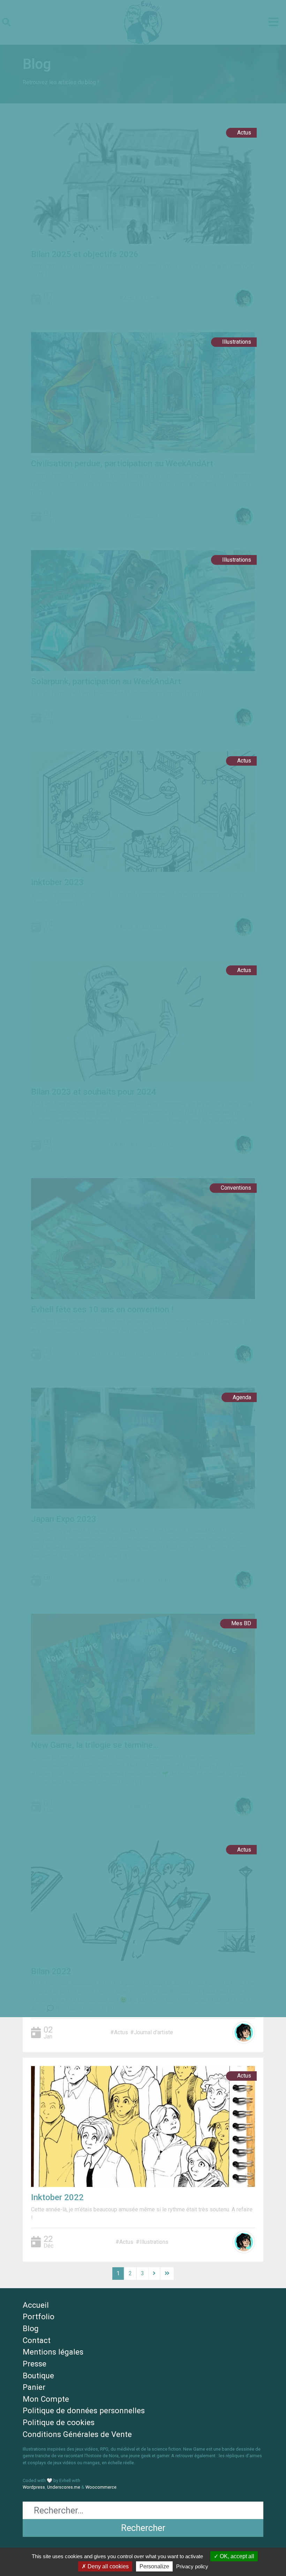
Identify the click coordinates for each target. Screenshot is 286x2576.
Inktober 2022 (57, 2197)
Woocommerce (101, 2487)
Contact (37, 2340)
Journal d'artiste (153, 2032)
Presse (35, 2364)
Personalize (154, 2566)
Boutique (38, 2376)
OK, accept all (236, 2556)
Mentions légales (53, 2352)
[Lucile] (244, 2033)
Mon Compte (46, 2399)
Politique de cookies (59, 2422)
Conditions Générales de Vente (77, 2434)
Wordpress (34, 2487)
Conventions (236, 1188)
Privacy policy (192, 2566)
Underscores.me (64, 2487)
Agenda (242, 1397)
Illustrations (237, 342)
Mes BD (241, 1623)
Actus (244, 133)
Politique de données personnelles (84, 2410)
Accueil (36, 2305)
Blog (31, 2328)
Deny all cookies (107, 2566)
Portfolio (39, 2316)
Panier (34, 2387)
